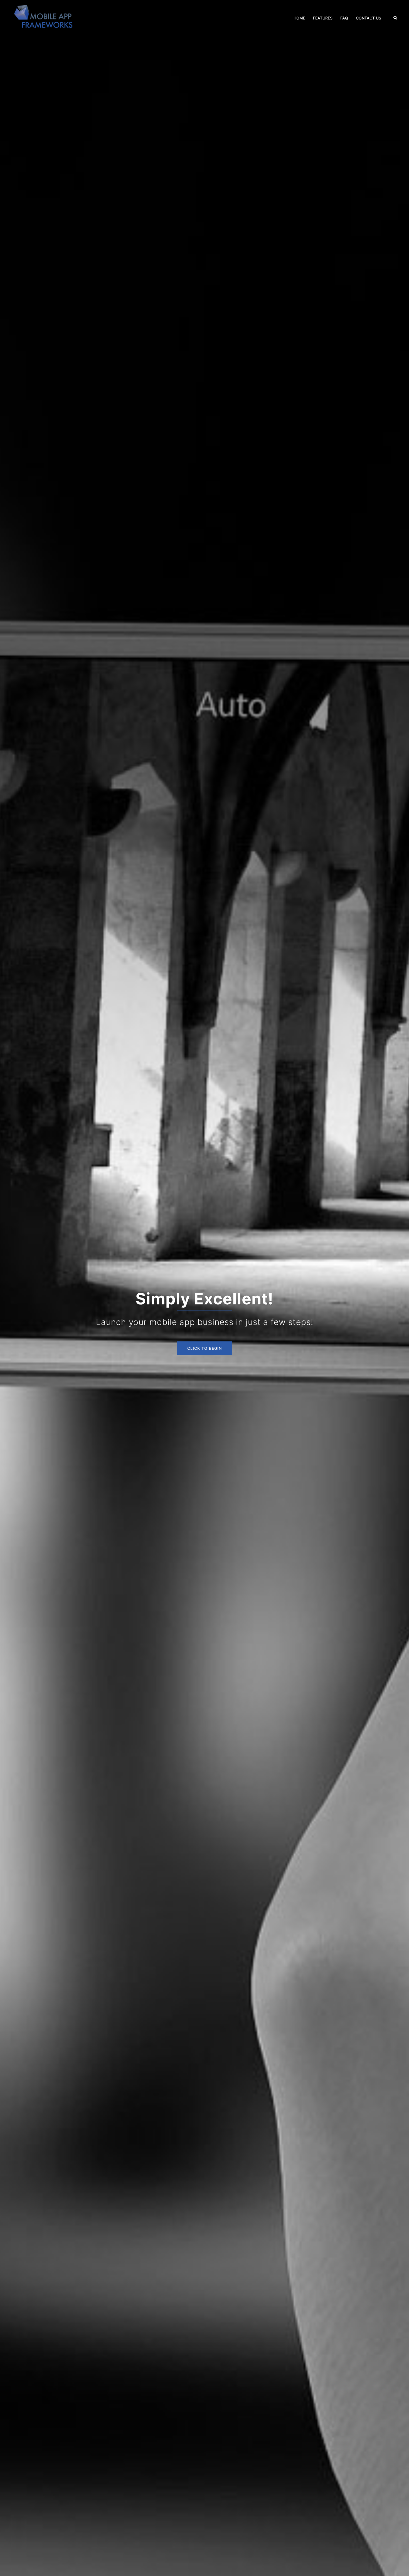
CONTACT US (369, 18)
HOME (299, 18)
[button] (396, 18)
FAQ (344, 18)
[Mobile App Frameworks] (45, 18)
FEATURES (323, 18)
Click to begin (204, 1348)
